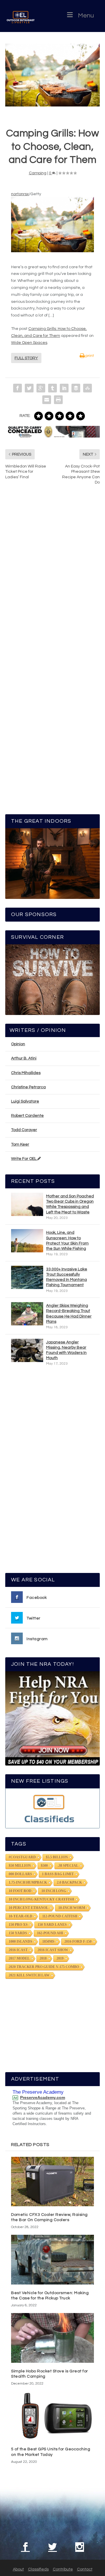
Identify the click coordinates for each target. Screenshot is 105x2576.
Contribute (63, 2569)
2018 (43, 1958)
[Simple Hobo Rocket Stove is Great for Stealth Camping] (52, 2338)
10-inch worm (72, 1908)
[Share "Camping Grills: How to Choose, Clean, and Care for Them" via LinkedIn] (64, 388)
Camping (38, 173)
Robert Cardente (27, 1116)
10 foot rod (20, 1891)
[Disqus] (52, 577)
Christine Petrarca (28, 1087)
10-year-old (21, 1916)
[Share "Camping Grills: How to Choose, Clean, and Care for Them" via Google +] (41, 388)
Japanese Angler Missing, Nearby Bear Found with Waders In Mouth (66, 1350)
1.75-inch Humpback (28, 1882)
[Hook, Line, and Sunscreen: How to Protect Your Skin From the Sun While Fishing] (27, 1241)
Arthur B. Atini (24, 1058)
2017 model (19, 1958)
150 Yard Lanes (52, 1925)
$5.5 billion (57, 1857)
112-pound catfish (60, 1916)
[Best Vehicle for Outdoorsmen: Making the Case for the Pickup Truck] (52, 2259)
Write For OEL (24, 1159)
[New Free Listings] (52, 1808)
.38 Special (68, 1866)
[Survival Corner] (52, 980)
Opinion (18, 1044)
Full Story (26, 358)
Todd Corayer (24, 1130)
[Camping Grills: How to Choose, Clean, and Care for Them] (52, 75)
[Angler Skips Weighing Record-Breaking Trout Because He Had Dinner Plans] (27, 1314)
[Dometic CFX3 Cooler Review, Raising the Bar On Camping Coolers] (52, 2182)
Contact (85, 2569)
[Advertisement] (53, 1472)
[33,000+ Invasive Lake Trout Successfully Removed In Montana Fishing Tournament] (27, 1277)
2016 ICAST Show (53, 1950)
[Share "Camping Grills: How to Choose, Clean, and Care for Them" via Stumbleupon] (87, 388)
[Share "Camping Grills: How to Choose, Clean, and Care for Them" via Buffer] (76, 388)
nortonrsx (20, 194)
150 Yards (18, 1933)
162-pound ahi (50, 1933)
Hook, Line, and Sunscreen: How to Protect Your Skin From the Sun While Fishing (67, 1241)
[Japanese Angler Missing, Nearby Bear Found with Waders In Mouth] (27, 1350)
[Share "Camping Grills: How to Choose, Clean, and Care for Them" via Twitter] (29, 388)
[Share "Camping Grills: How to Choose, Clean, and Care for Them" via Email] (47, 400)
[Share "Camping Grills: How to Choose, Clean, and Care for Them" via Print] (58, 400)
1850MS (48, 1942)
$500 (44, 1866)
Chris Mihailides (26, 1073)
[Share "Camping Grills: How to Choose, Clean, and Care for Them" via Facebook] (17, 388)
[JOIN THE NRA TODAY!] (52, 1718)
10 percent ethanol (29, 1908)
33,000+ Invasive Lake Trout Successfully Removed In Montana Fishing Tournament (67, 1277)
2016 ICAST (18, 1950)
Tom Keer (20, 1144)
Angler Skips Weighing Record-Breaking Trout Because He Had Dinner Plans (69, 1314)
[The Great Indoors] (52, 864)
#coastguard (22, 1857)
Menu (86, 16)
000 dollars (20, 1874)
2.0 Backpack (69, 1882)
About (18, 2569)
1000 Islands (21, 1942)
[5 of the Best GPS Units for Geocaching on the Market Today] (52, 2416)
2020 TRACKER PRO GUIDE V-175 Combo (44, 1967)
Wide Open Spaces (29, 343)
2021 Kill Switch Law (29, 1975)
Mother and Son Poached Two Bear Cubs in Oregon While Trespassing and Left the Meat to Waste (70, 1204)
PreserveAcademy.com (43, 2097)
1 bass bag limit (58, 1874)
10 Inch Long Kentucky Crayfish (41, 1899)
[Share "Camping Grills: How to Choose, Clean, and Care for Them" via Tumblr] (52, 388)
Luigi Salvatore (25, 1101)
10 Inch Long (54, 1891)
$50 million (20, 1866)
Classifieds (38, 2569)
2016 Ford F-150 (78, 1942)
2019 (60, 1958)
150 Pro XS (18, 1925)
